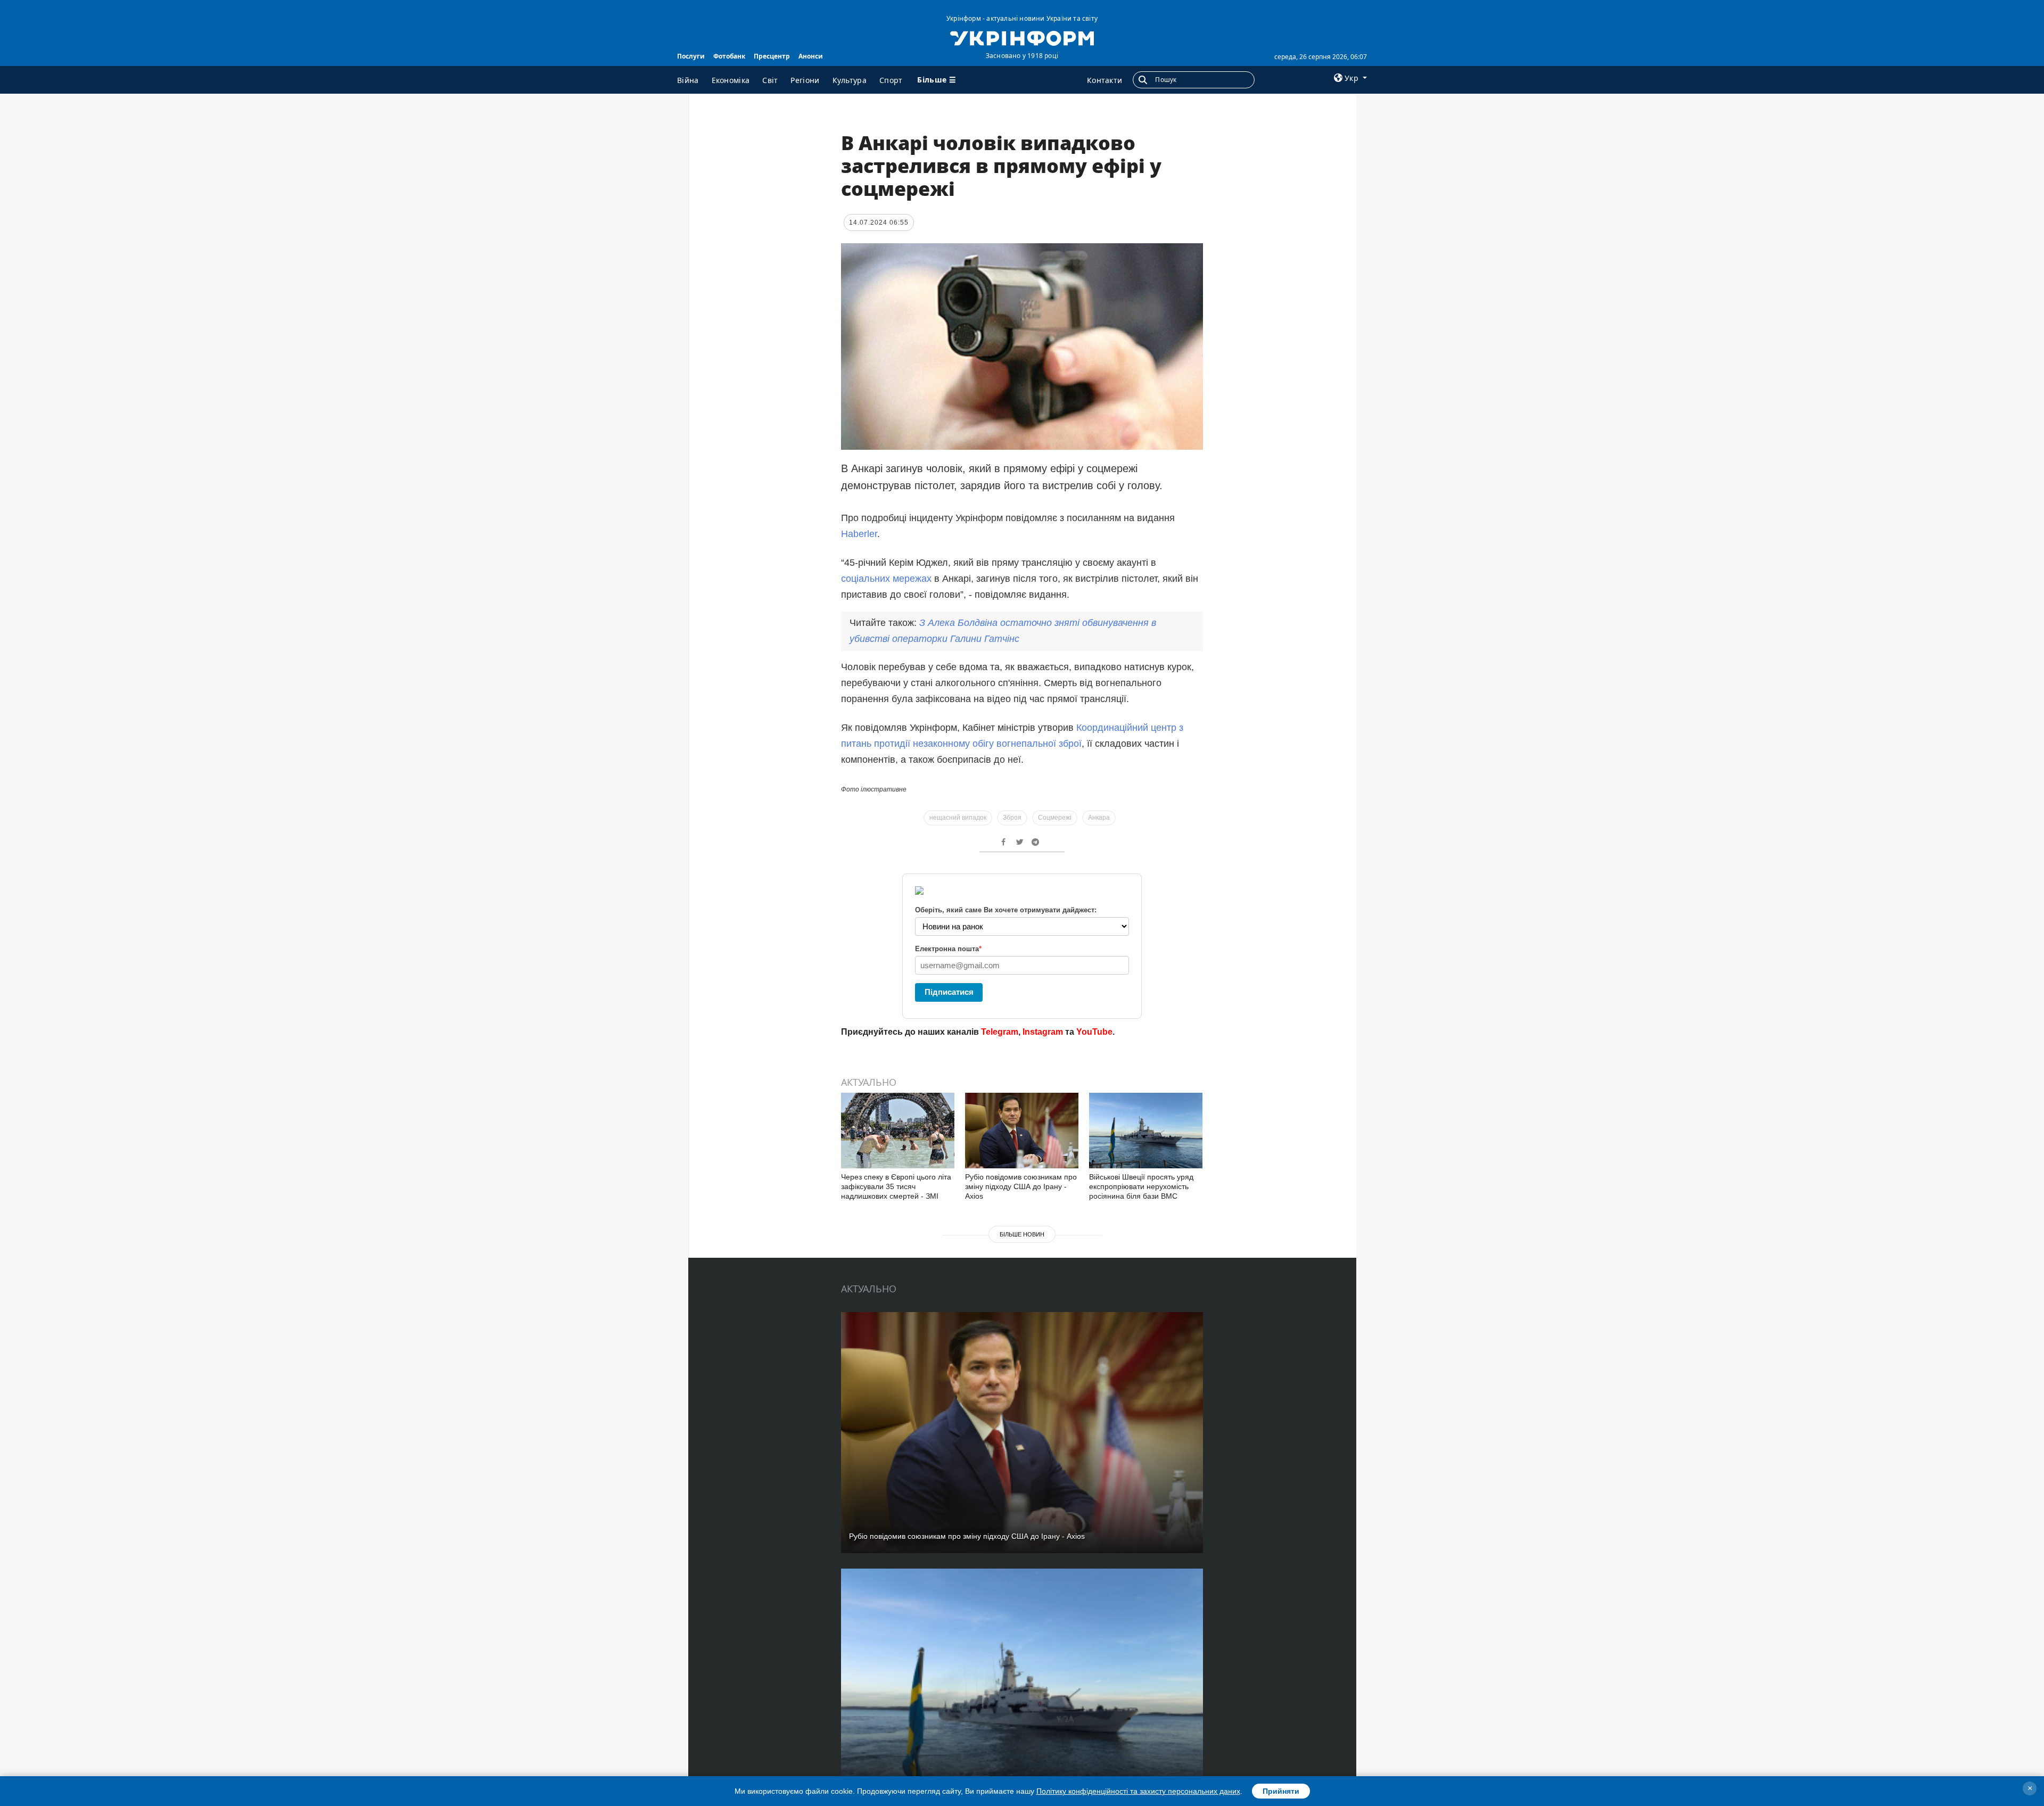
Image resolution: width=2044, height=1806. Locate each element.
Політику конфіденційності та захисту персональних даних (1138, 1791)
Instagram (1043, 1032)
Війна (688, 80)
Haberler (859, 534)
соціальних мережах (886, 579)
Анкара (1099, 818)
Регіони (805, 80)
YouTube (1094, 1032)
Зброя (1012, 818)
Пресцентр (772, 56)
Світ (770, 80)
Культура (850, 80)
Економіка (731, 80)
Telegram (1000, 1032)
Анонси (811, 56)
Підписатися (949, 992)
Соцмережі (1055, 818)
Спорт (891, 80)
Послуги (691, 56)
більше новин (1022, 1234)
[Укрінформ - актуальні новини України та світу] (1022, 37)
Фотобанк (729, 56)
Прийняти (1281, 1791)
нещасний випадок (958, 818)
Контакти (1105, 80)
